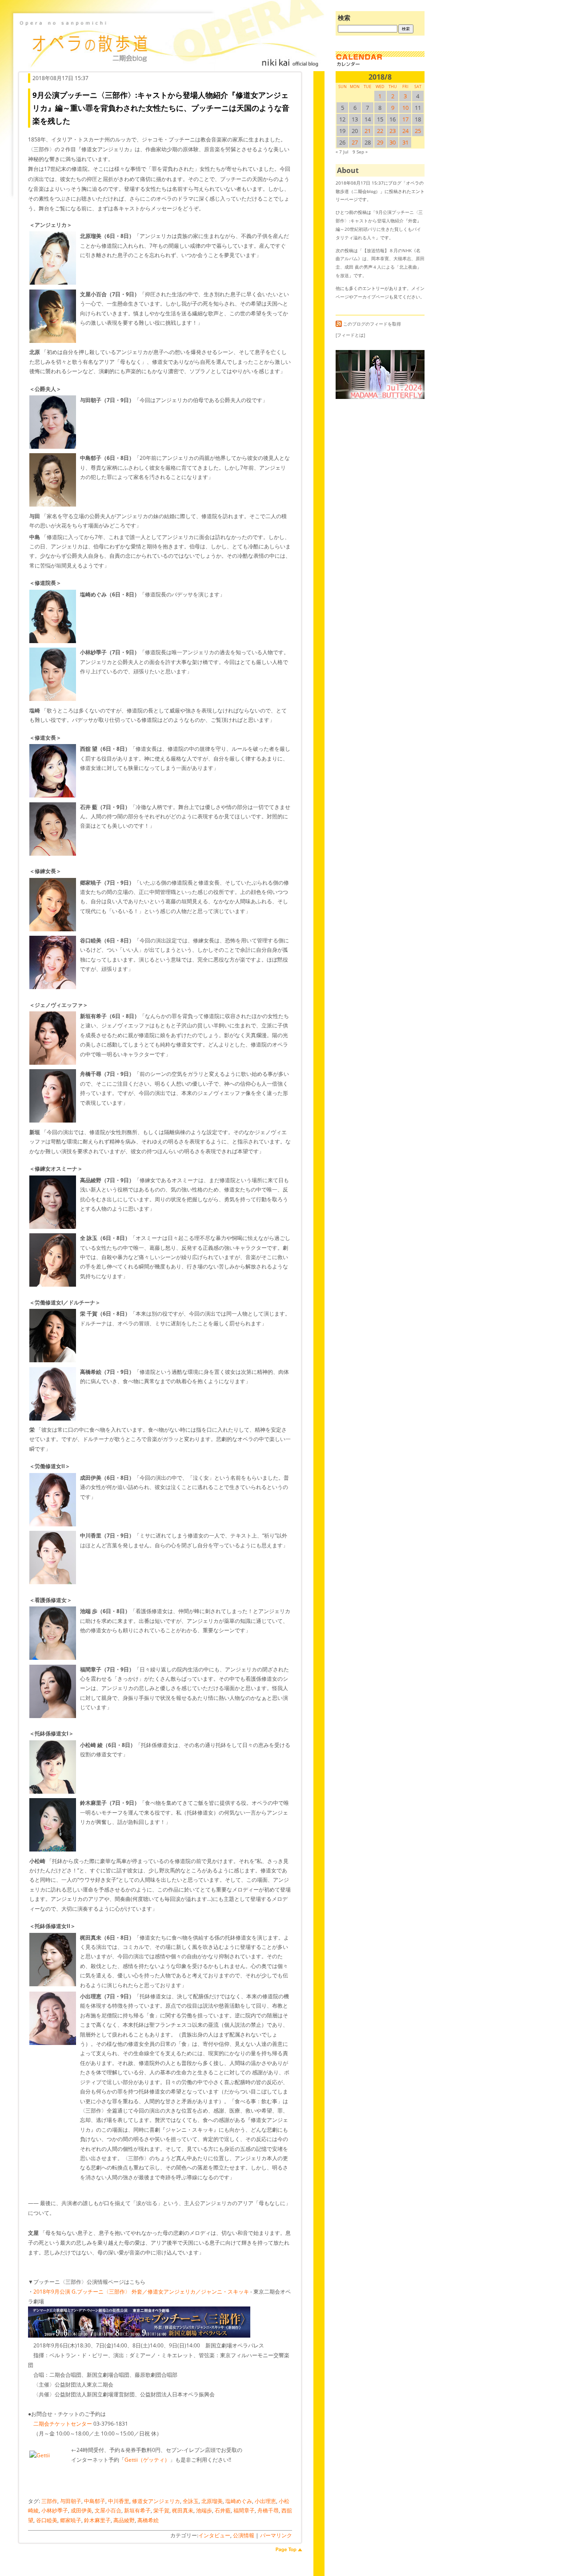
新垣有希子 (137, 2510)
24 (405, 131)
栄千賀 (161, 2510)
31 (405, 142)
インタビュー (214, 2535)
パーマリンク (276, 2535)
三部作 (49, 2501)
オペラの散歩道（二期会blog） (169, 42)
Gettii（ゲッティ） (147, 2460)
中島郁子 (95, 2501)
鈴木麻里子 (97, 2520)
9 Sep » (360, 152)
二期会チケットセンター (63, 2424)
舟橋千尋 (268, 2510)
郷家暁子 (71, 2520)
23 (393, 131)
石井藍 (223, 2510)
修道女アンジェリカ (156, 2501)
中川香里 (119, 2501)
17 (405, 119)
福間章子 (244, 2510)
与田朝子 (71, 2501)
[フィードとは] (350, 335)
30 (393, 142)
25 (418, 131)
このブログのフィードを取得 (372, 324)
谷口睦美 (47, 2520)
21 (368, 131)
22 (380, 131)
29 (380, 142)
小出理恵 (265, 2501)
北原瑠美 (212, 2501)
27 (355, 142)
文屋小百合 (108, 2510)
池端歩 (204, 2510)
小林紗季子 (55, 2510)
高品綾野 (124, 2520)
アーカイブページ (371, 297)
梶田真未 (183, 2510)
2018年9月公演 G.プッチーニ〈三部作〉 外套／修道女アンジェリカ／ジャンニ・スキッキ (141, 2292)
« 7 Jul (342, 152)
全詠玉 (191, 2501)
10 (405, 108)
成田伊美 (81, 2510)
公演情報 (244, 2535)
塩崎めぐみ (239, 2501)
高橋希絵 (148, 2520)
